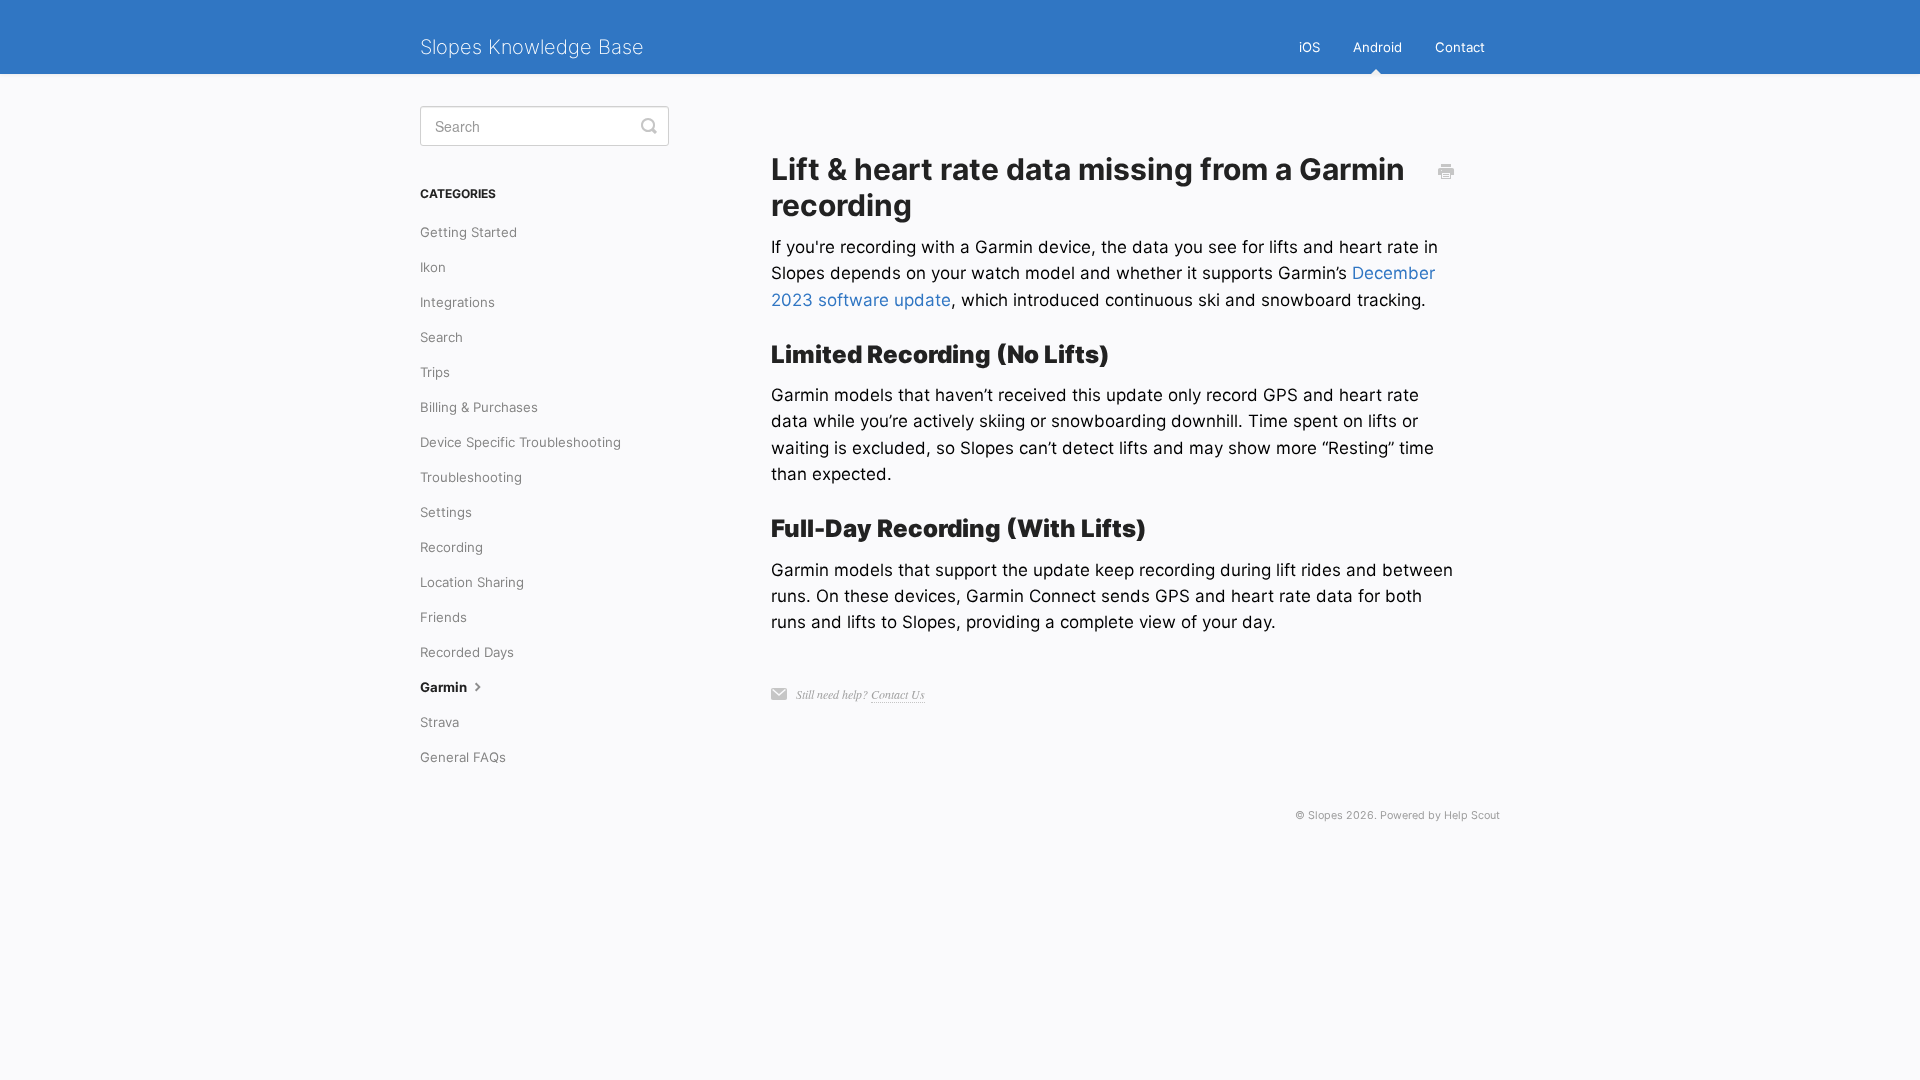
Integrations (457, 302)
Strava (439, 722)
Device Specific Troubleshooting (520, 442)
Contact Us (898, 694)
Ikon (433, 267)
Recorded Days (467, 652)
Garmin (445, 687)
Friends (443, 617)
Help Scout (1472, 815)
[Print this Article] (1446, 172)
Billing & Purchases (479, 407)
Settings (446, 512)
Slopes (1325, 815)
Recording (451, 547)
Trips (435, 372)
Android (1377, 47)
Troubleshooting (471, 477)
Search (441, 337)
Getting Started (468, 232)
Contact (1460, 47)
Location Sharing (472, 582)
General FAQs (463, 757)
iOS (1309, 47)
